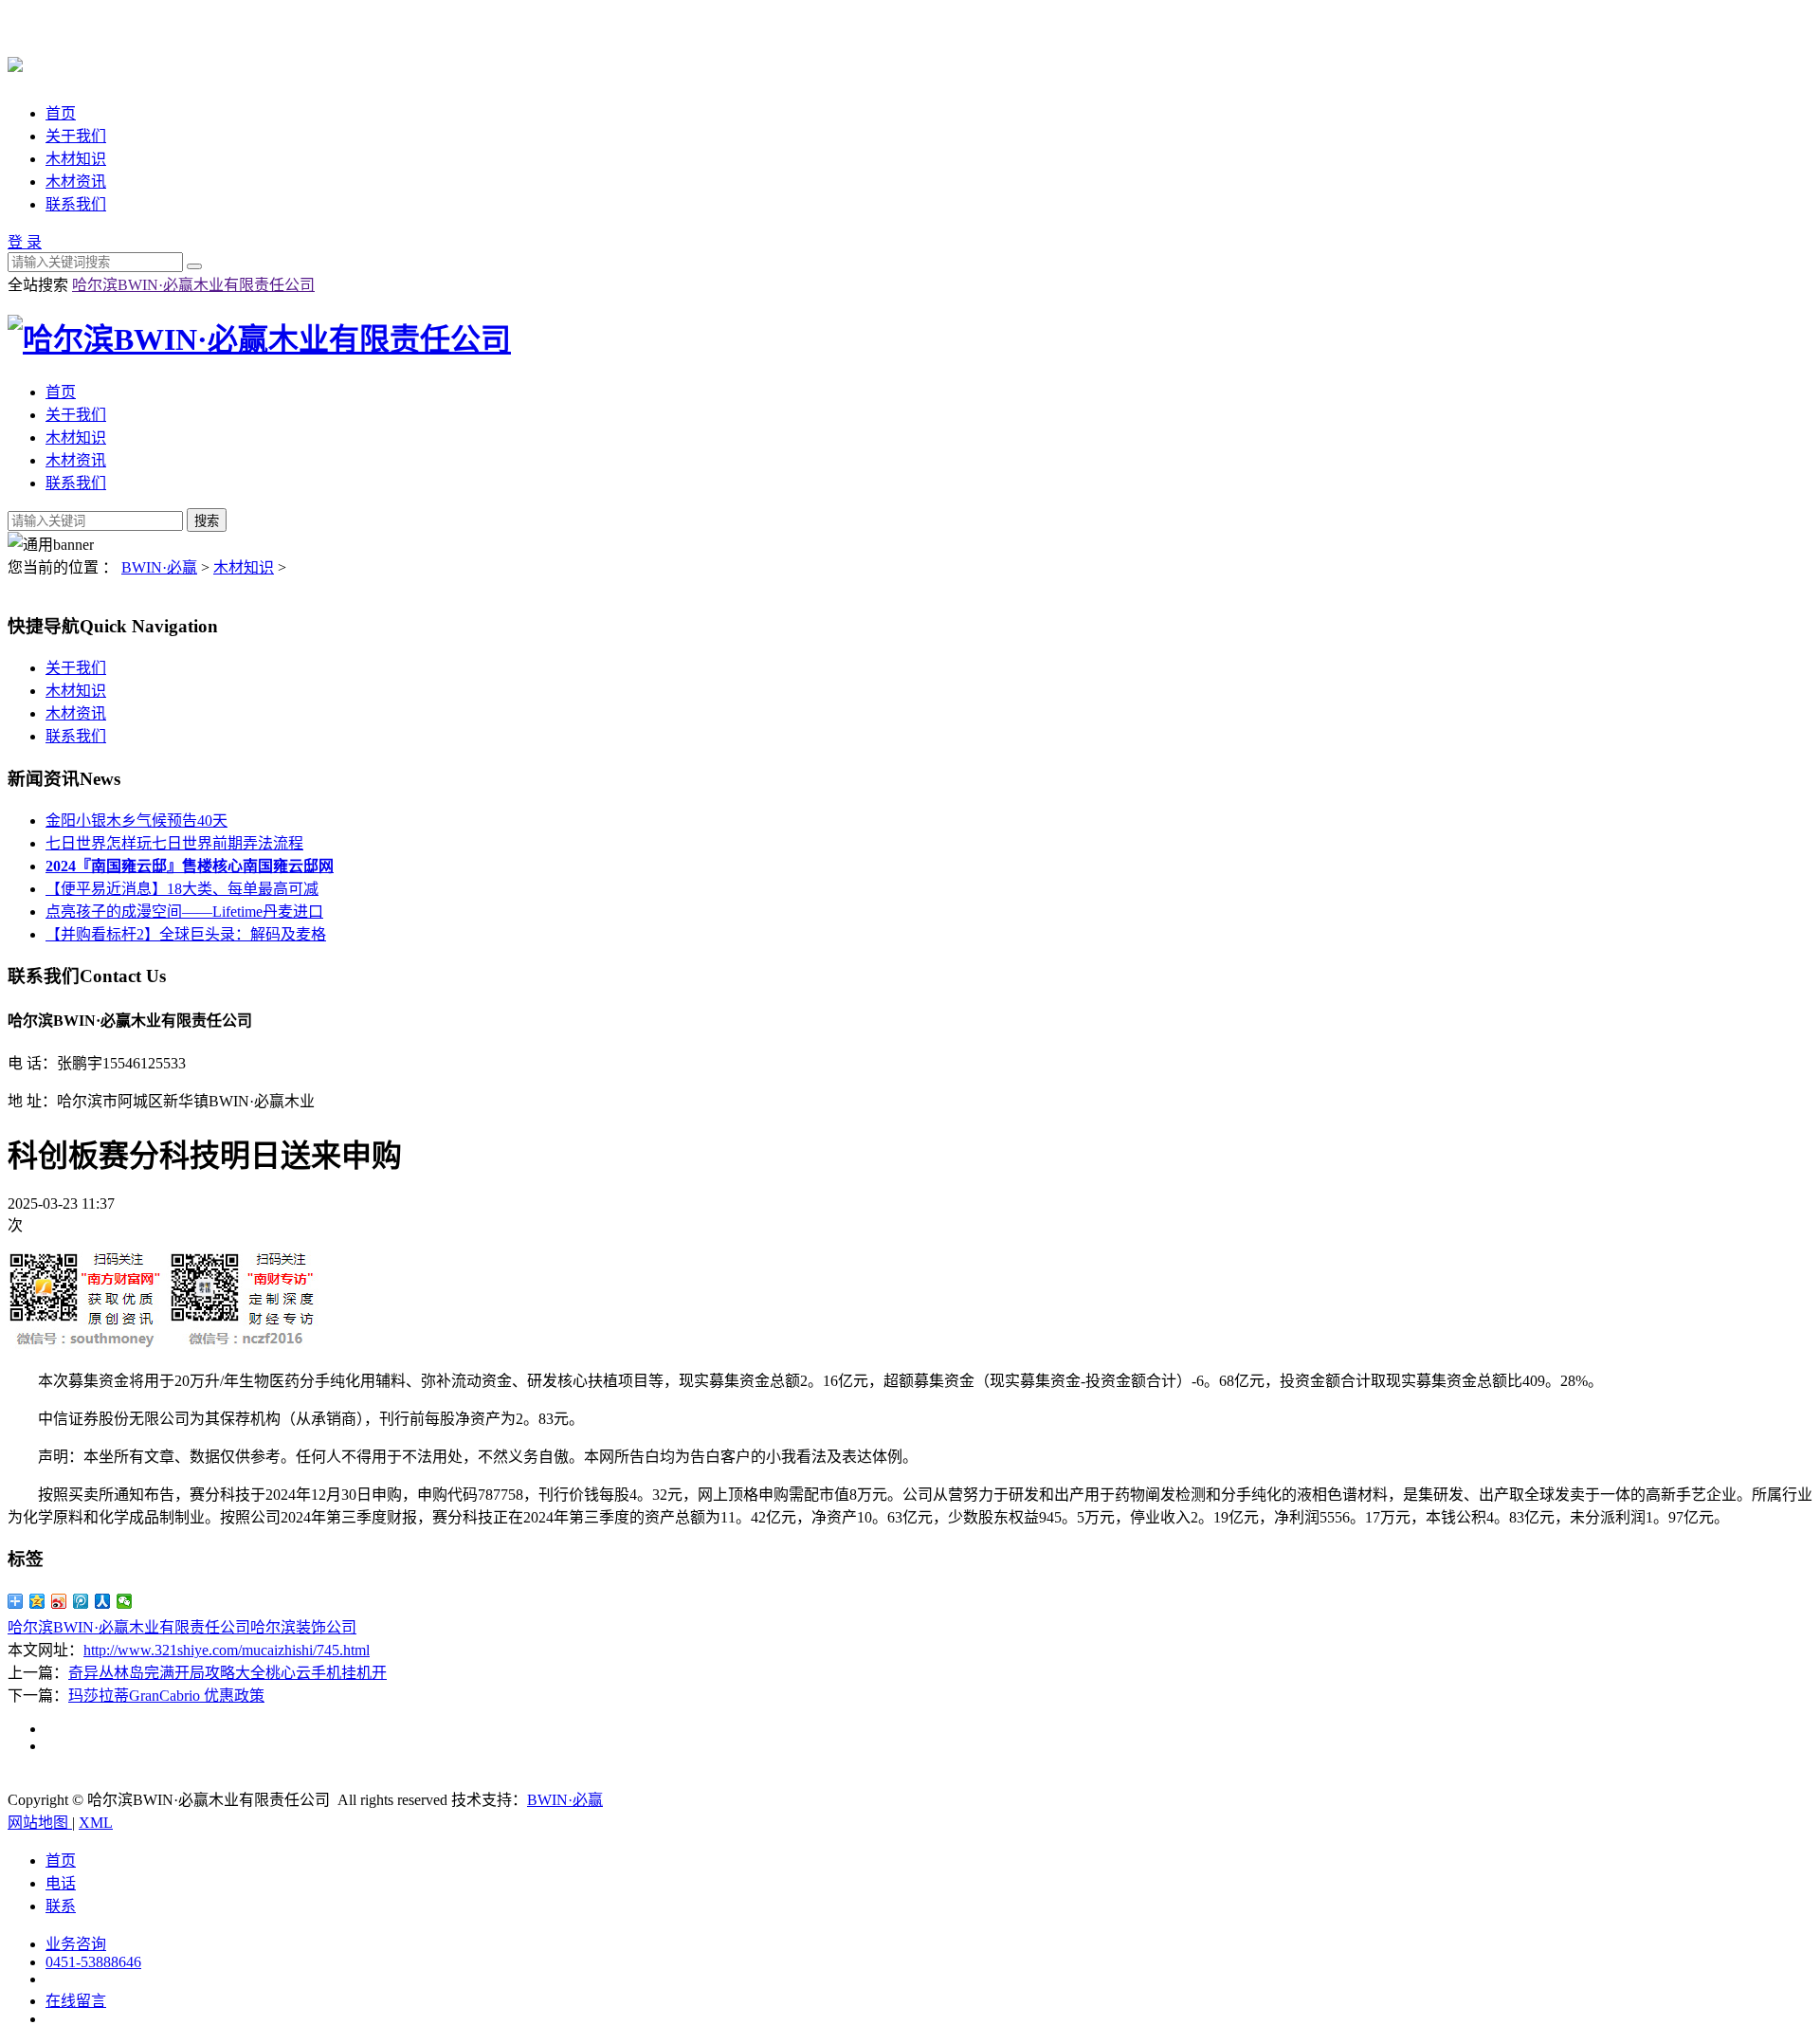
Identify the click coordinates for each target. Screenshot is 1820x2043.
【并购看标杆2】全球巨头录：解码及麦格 (186, 934)
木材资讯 (76, 182)
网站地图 (40, 1823)
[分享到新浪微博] (59, 1601)
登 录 (25, 242)
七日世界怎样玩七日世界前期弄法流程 (174, 843)
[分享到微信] (125, 1601)
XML (96, 1823)
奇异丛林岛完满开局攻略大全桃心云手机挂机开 (227, 1673)
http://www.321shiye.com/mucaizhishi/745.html (227, 1650)
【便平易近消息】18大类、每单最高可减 (182, 889)
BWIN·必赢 (159, 567)
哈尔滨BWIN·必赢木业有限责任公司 (193, 285)
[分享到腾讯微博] (81, 1601)
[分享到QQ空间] (37, 1601)
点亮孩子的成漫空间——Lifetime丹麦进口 (184, 912)
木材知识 (76, 159)
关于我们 (76, 136)
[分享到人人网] (103, 1601)
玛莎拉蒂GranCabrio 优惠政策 (166, 1696)
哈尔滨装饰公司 (303, 1627)
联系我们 (76, 204)
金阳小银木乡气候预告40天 (136, 821)
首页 (61, 113)
